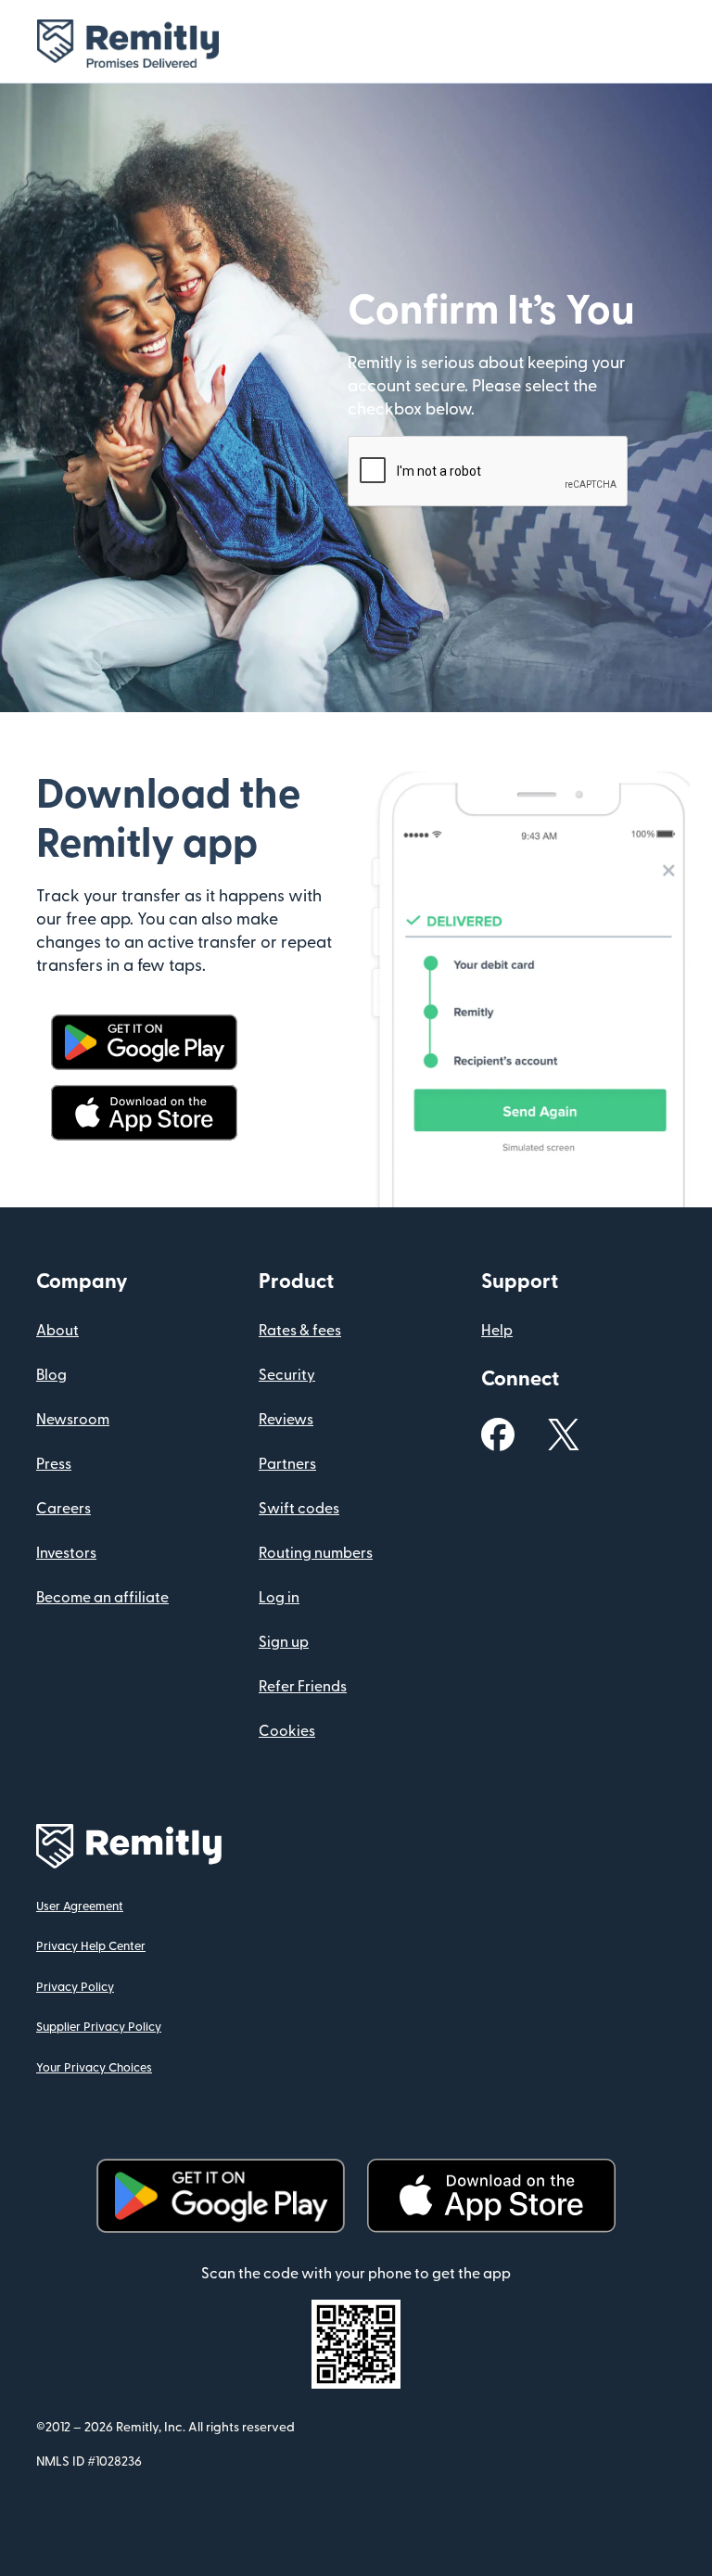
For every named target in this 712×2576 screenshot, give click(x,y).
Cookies (287, 1731)
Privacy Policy (75, 1987)
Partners (287, 1464)
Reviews (286, 1420)
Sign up (284, 1642)
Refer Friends (303, 1687)
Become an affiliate (102, 1598)
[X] (564, 1434)
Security (287, 1375)
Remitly (145, 44)
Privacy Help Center (91, 1946)
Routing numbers (316, 1553)
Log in (279, 1598)
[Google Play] (144, 1041)
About (57, 1331)
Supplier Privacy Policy (99, 2027)
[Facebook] (498, 1434)
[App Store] (144, 1112)
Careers (64, 1509)
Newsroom (73, 1420)
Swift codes (299, 1509)
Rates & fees (300, 1331)
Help (497, 1331)
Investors (66, 1553)
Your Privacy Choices (94, 2068)
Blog (51, 1375)
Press (54, 1464)
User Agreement (80, 1906)
